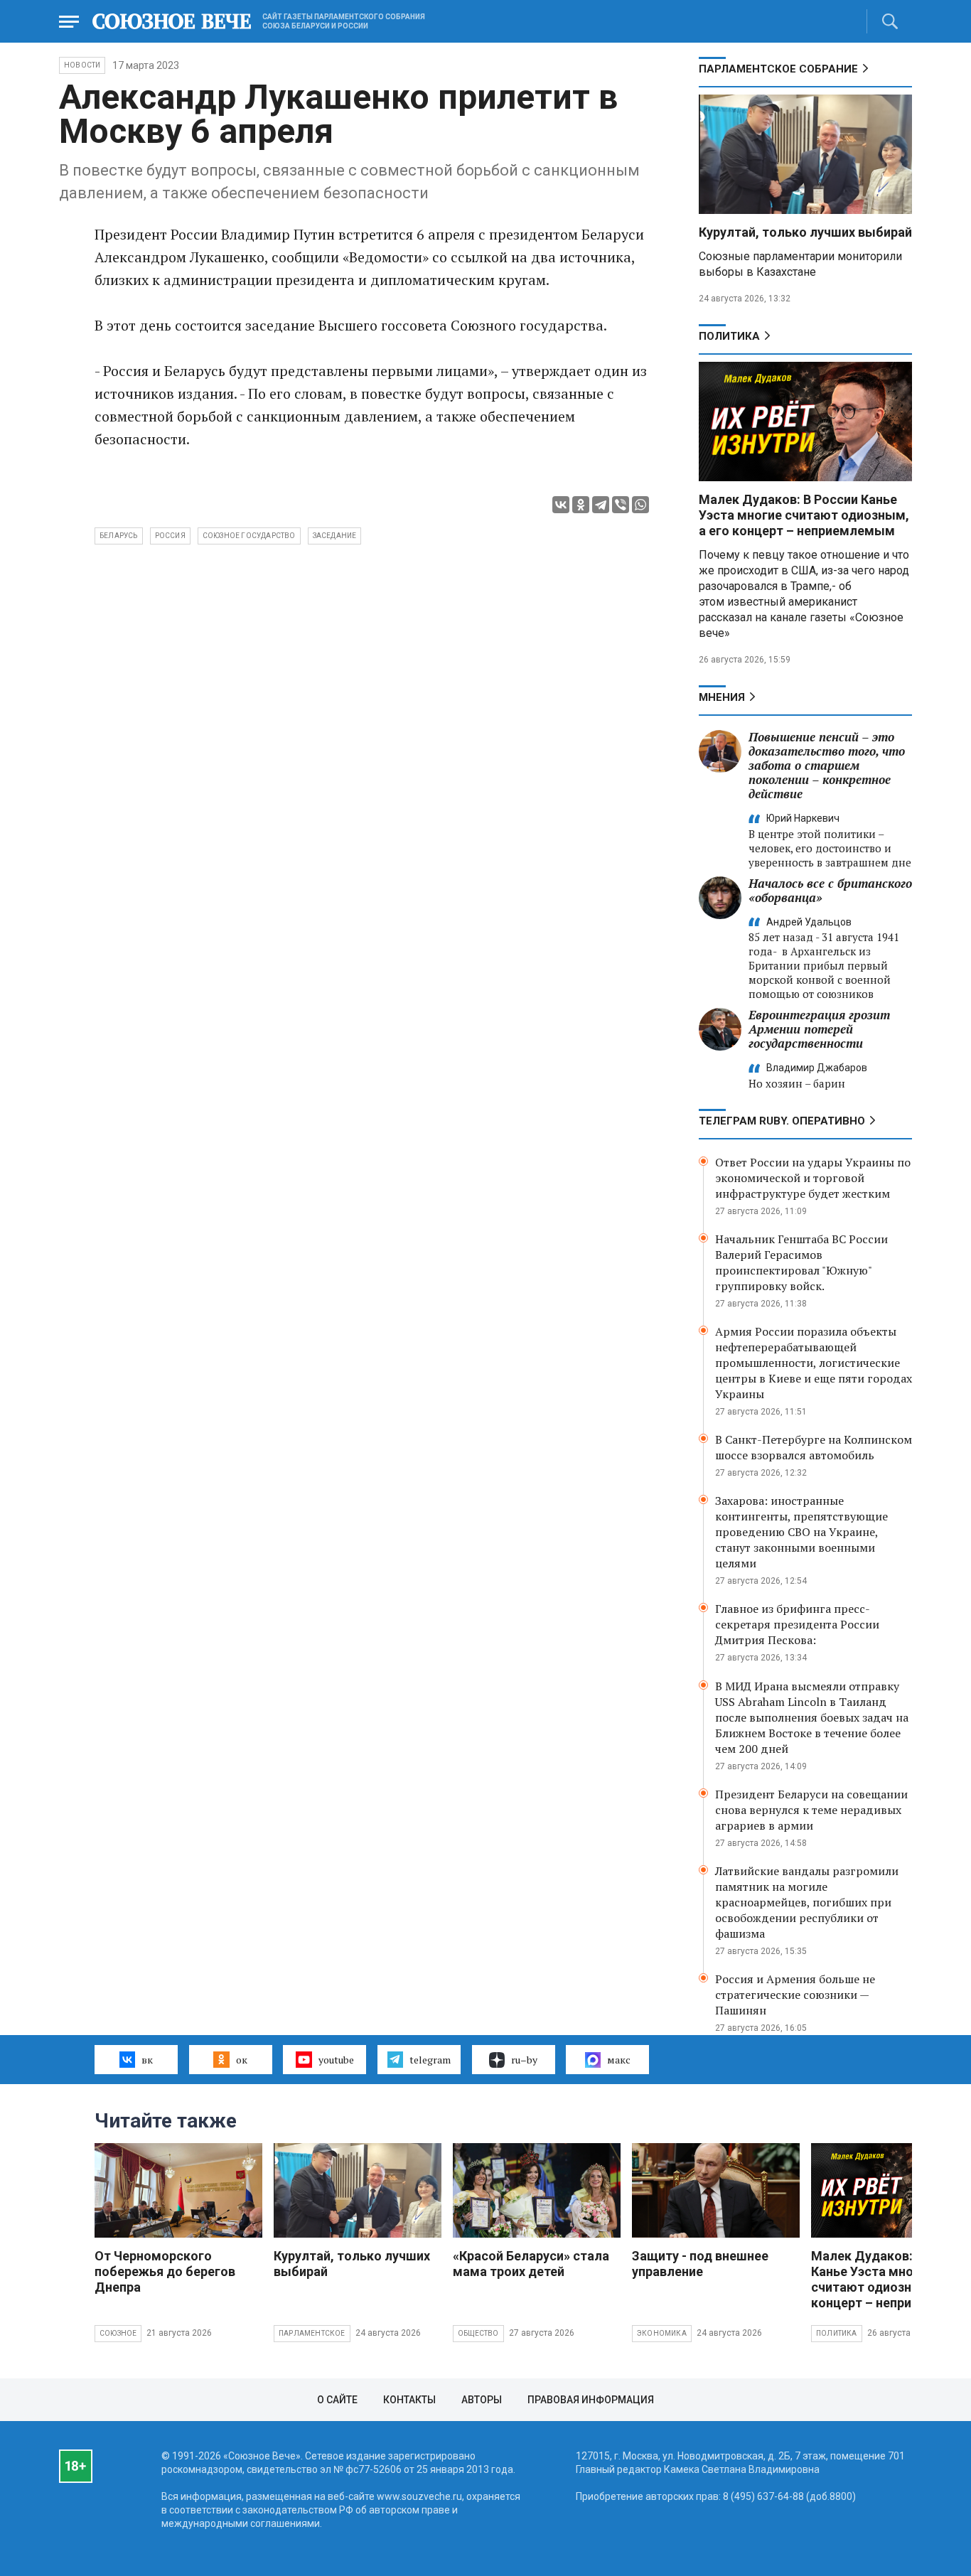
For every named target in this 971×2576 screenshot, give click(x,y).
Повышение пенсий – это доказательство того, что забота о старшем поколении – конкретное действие (827, 765)
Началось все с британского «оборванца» (830, 890)
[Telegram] (601, 505)
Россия (170, 536)
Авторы (482, 2400)
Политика (729, 336)
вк (147, 2060)
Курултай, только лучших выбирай (805, 232)
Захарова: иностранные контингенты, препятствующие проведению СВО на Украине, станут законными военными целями (801, 1532)
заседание (335, 536)
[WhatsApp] (640, 505)
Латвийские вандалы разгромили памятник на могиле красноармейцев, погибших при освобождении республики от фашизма (807, 1902)
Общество (478, 2333)
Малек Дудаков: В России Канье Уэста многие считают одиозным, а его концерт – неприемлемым (804, 515)
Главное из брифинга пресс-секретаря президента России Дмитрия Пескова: (797, 1624)
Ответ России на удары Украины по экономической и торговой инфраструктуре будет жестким (813, 1178)
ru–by (524, 2060)
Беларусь (119, 536)
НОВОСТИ (82, 65)
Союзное (118, 2333)
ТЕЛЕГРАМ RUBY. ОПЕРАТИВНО (782, 1121)
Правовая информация (591, 2400)
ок (242, 2060)
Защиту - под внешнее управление (700, 2264)
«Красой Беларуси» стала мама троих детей (531, 2264)
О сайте (337, 2400)
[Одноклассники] (581, 505)
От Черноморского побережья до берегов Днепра (165, 2271)
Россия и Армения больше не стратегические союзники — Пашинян (795, 1995)
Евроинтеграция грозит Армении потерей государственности (819, 1029)
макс (619, 2060)
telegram (430, 2060)
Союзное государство (249, 536)
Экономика (662, 2333)
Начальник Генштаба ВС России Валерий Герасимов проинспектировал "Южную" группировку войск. (801, 1262)
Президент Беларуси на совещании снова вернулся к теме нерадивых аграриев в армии (811, 1810)
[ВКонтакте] (561, 505)
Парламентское (312, 2333)
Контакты (409, 2400)
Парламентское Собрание (778, 69)
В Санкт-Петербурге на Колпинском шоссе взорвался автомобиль (814, 1447)
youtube (336, 2060)
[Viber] (621, 505)
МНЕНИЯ (722, 697)
